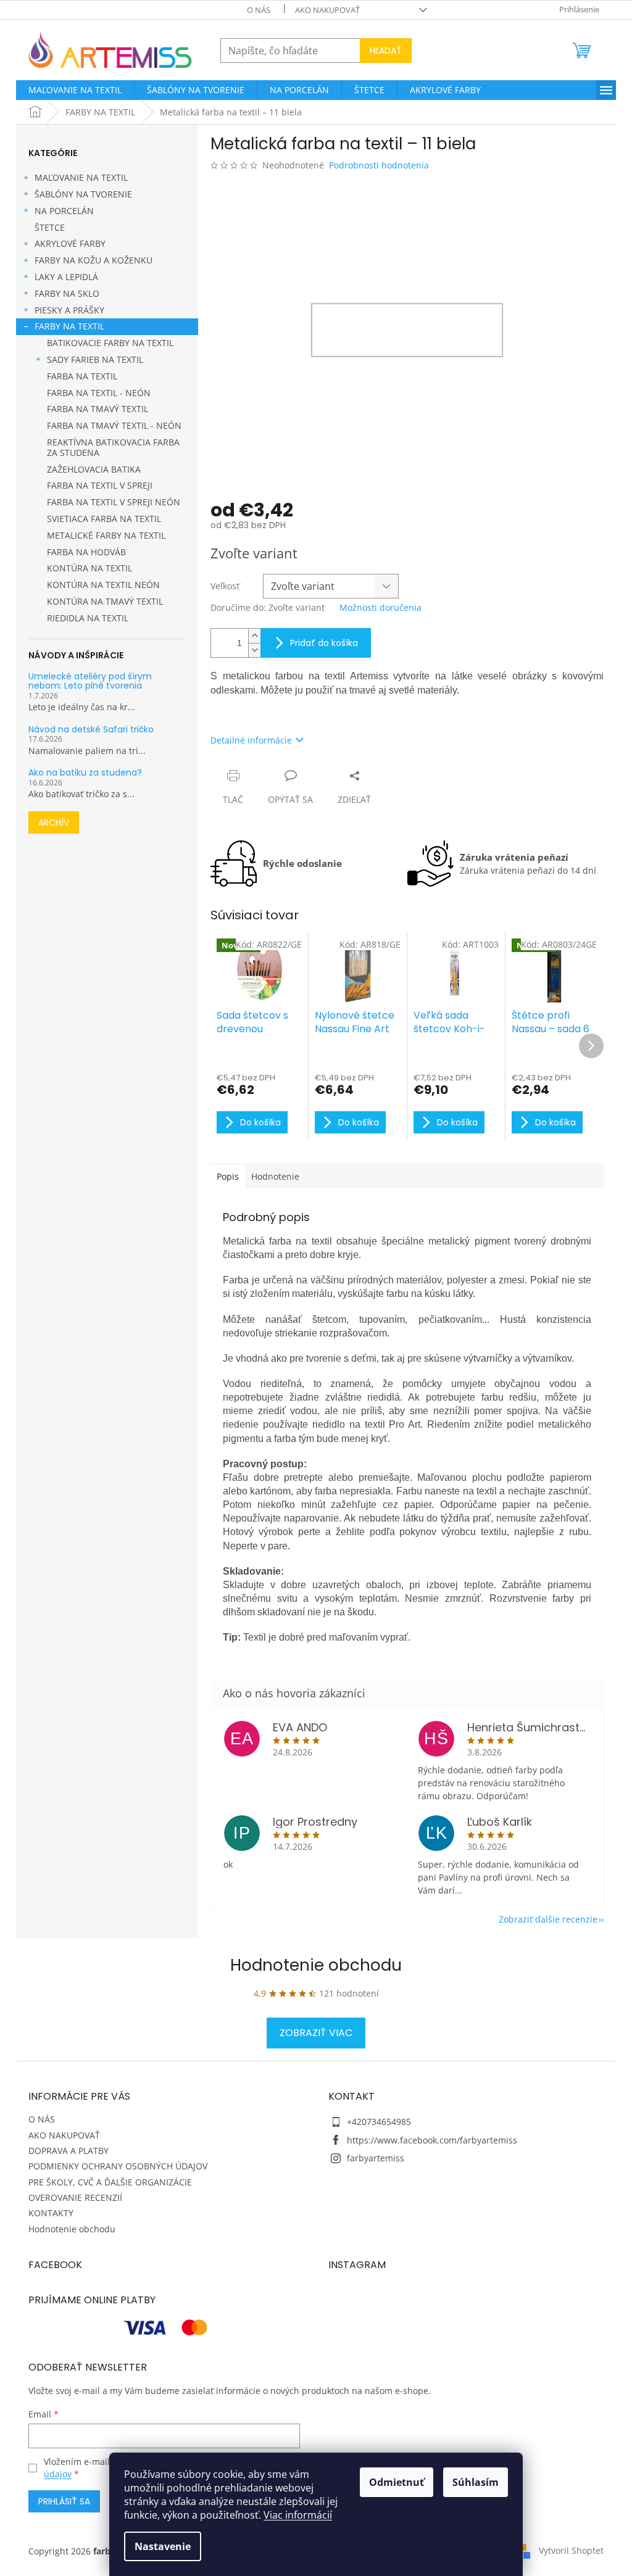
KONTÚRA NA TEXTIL (89, 568)
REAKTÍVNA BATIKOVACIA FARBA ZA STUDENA (113, 447)
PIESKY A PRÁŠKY (69, 310)
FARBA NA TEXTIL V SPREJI (100, 485)
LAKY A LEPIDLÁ (66, 277)
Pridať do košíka (324, 643)
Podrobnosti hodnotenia (379, 165)
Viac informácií (298, 2515)
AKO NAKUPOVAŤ (327, 10)
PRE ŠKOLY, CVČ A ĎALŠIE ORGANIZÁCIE (110, 2182)
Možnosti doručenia (380, 607)
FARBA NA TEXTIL (82, 376)
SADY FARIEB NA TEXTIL (95, 359)
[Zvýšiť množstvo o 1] (254, 636)
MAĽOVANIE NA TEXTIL (81, 177)
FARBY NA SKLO (67, 293)
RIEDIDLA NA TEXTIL (88, 618)
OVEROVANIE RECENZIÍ (75, 2197)
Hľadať (386, 51)
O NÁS (259, 10)
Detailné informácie (251, 740)
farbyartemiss (376, 2158)
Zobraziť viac (316, 2033)
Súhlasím (476, 2482)
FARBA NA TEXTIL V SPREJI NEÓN (114, 502)
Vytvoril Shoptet (571, 2550)
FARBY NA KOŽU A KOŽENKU (94, 260)
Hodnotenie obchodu (316, 1965)
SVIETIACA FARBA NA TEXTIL (104, 519)
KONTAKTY (51, 2213)
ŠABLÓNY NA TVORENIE (83, 194)
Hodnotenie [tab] (275, 1176)
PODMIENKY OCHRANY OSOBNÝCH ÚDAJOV (118, 2166)
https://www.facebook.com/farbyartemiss (432, 2140)
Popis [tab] (228, 1176)
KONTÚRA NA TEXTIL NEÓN (103, 585)
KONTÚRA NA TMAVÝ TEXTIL (105, 601)
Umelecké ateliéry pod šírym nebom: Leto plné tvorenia (90, 681)
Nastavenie (163, 2546)
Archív (54, 822)
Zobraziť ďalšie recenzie (548, 1919)
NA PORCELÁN (64, 211)
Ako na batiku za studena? (85, 773)
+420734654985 (379, 2122)
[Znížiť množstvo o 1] (254, 650)
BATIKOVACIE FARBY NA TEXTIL (110, 343)
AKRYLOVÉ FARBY (70, 243)
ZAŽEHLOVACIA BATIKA (94, 469)
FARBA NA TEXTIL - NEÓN (99, 393)
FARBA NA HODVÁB (86, 552)
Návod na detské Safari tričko (91, 730)
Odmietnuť (397, 2482)
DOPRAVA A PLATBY (69, 2151)
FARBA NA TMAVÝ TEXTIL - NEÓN (114, 425)
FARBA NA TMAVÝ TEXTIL (98, 409)
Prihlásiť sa (64, 2501)
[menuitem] (75, 90)
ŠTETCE (50, 227)
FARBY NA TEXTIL (69, 326)
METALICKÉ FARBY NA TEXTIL (106, 535)
